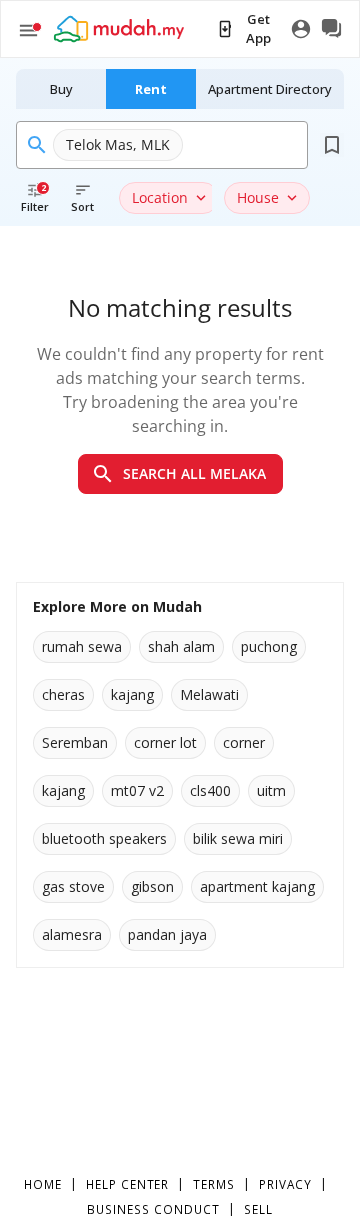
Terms (214, 1184)
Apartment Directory (270, 89)
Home (43, 1184)
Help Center (128, 1184)
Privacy (285, 1184)
